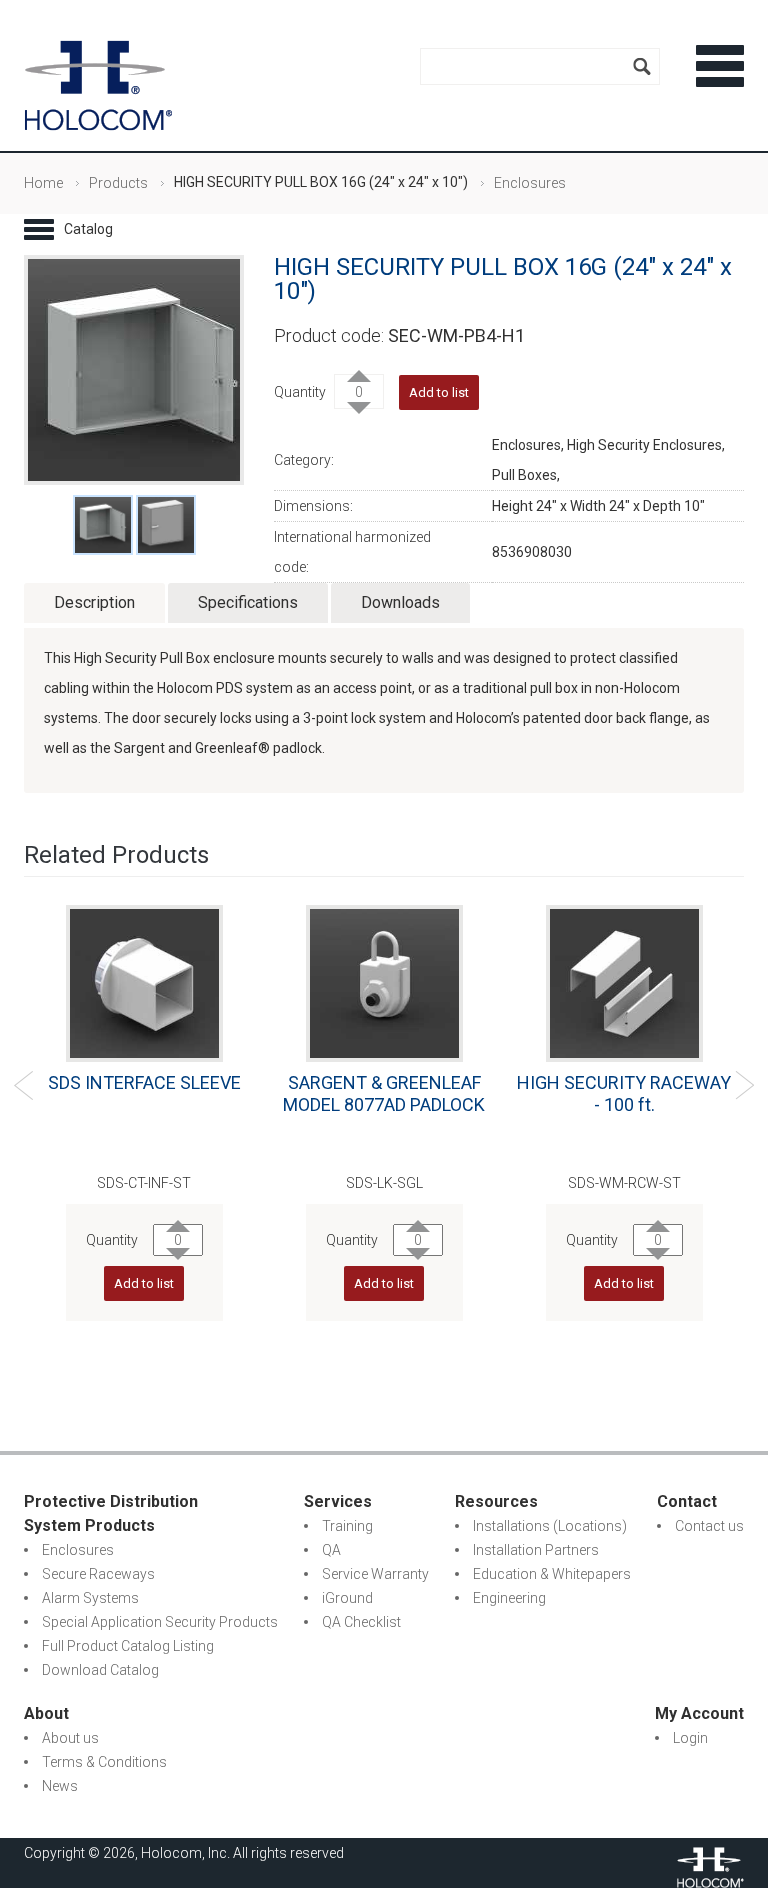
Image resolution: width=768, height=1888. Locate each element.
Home (43, 183)
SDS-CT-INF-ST (144, 1183)
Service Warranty (375, 1574)
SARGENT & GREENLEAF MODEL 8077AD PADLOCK (384, 1093)
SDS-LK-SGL (384, 1183)
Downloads (400, 602)
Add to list (144, 1283)
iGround (347, 1598)
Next (744, 1085)
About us (70, 1738)
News (60, 1786)
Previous (23, 1085)
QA (331, 1550)
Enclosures (530, 183)
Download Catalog (100, 1670)
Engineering (509, 1598)
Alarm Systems (90, 1598)
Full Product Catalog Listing (128, 1646)
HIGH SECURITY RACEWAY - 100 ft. (624, 1093)
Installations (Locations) (550, 1526)
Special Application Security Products (160, 1622)
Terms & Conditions (104, 1762)
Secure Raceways (98, 1574)
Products (118, 183)
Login (690, 1738)
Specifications (248, 602)
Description (94, 602)
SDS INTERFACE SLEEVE (144, 1082)
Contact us (709, 1526)
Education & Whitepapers (552, 1574)
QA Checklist (361, 1622)
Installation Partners (536, 1550)
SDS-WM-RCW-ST (624, 1183)
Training (347, 1526)
